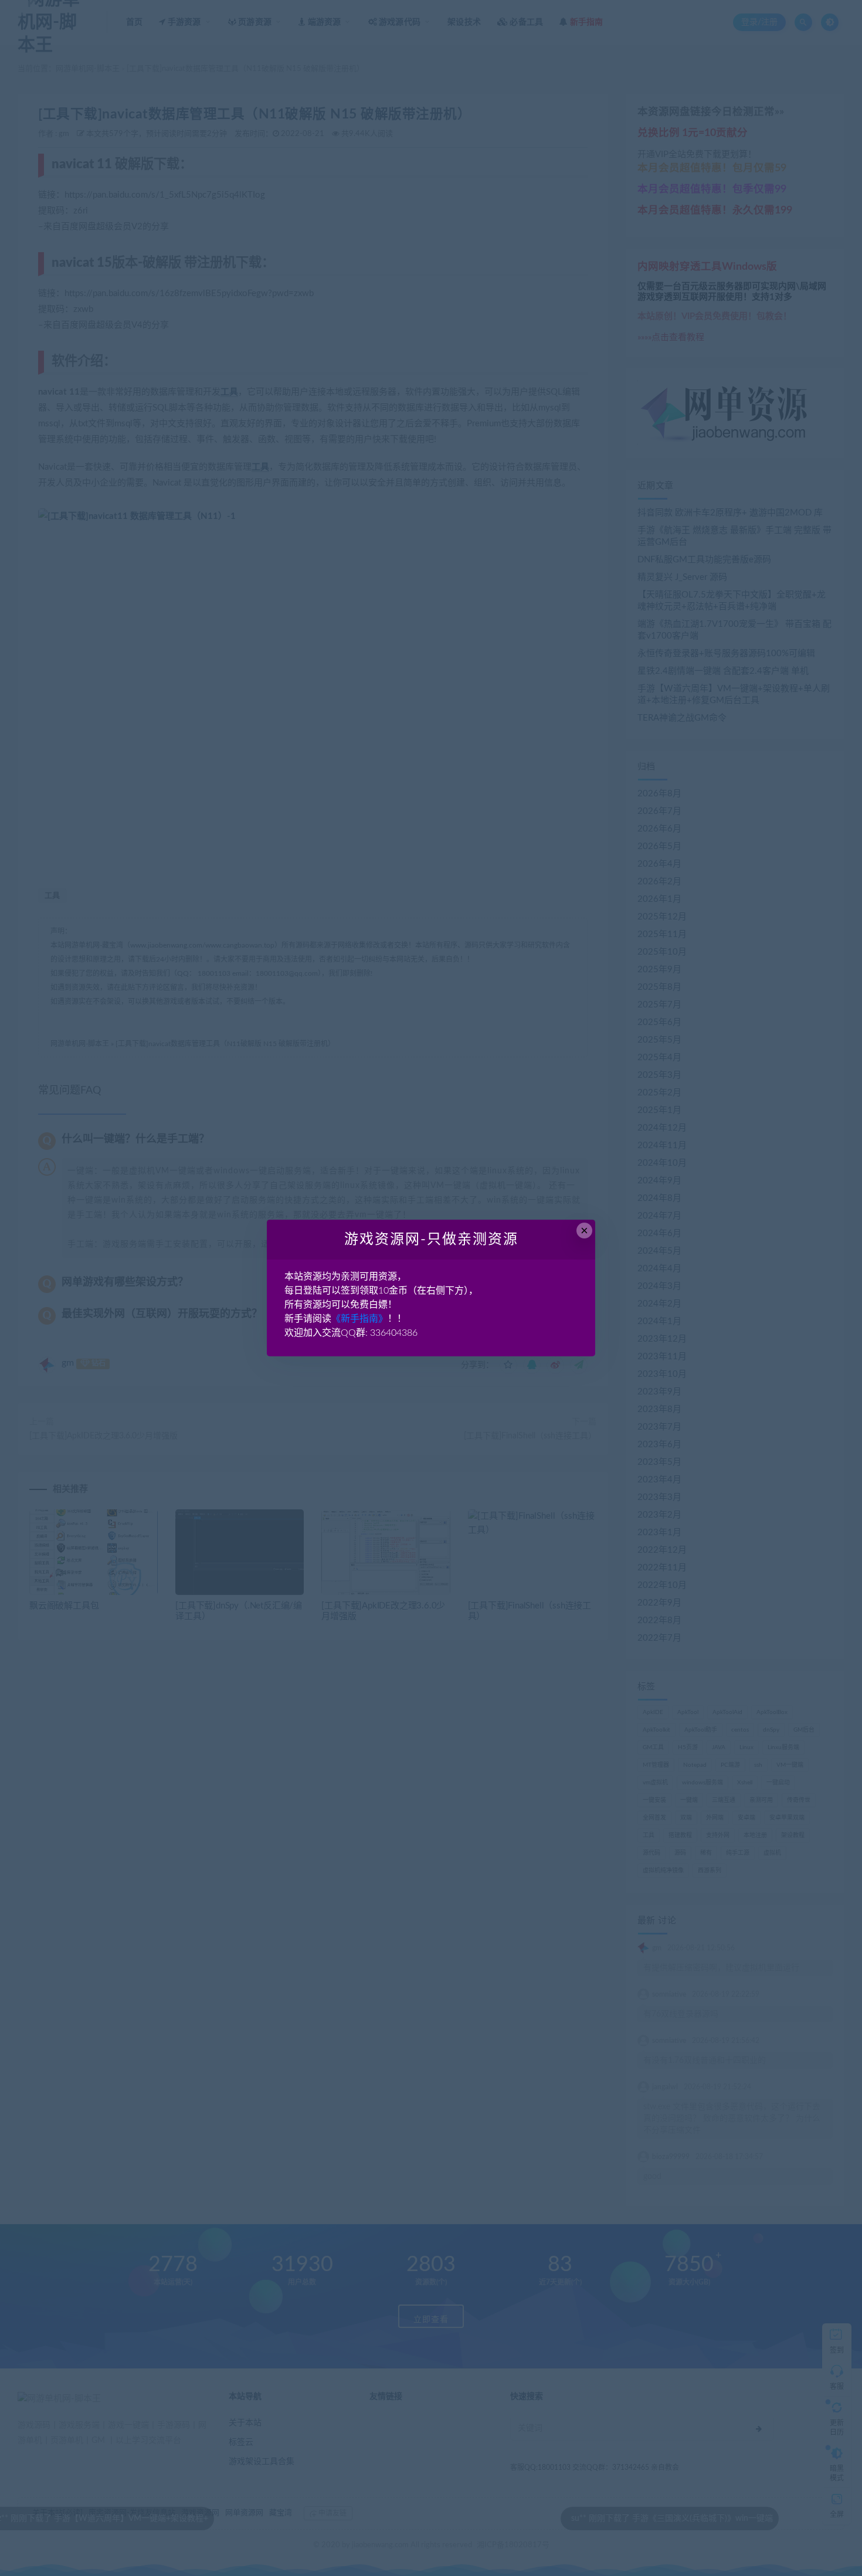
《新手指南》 (359, 1319)
